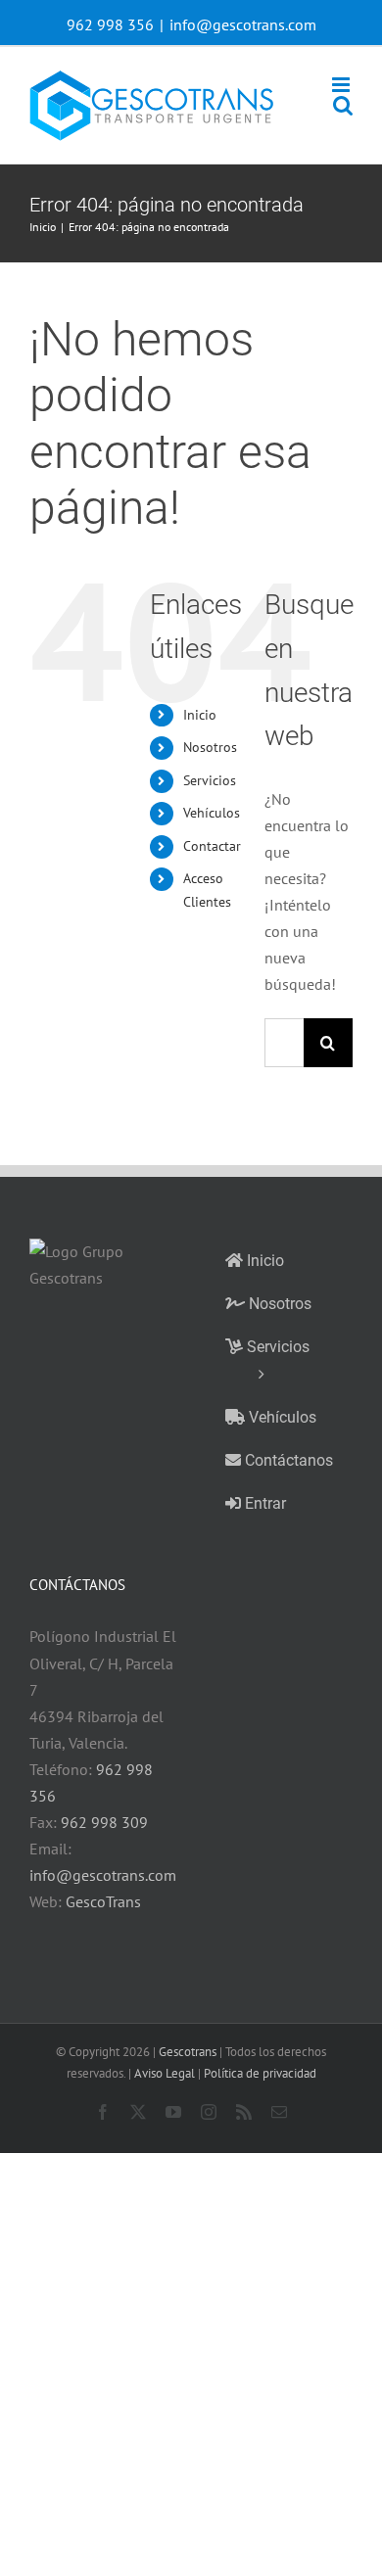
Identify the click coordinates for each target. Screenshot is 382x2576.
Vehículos (212, 813)
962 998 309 (104, 1822)
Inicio (200, 715)
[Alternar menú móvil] (342, 85)
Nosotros (210, 747)
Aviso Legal (165, 2073)
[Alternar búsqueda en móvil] (343, 105)
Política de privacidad (260, 2073)
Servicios (210, 780)
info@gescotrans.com (243, 24)
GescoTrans (103, 1901)
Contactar (212, 846)
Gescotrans (188, 2052)
